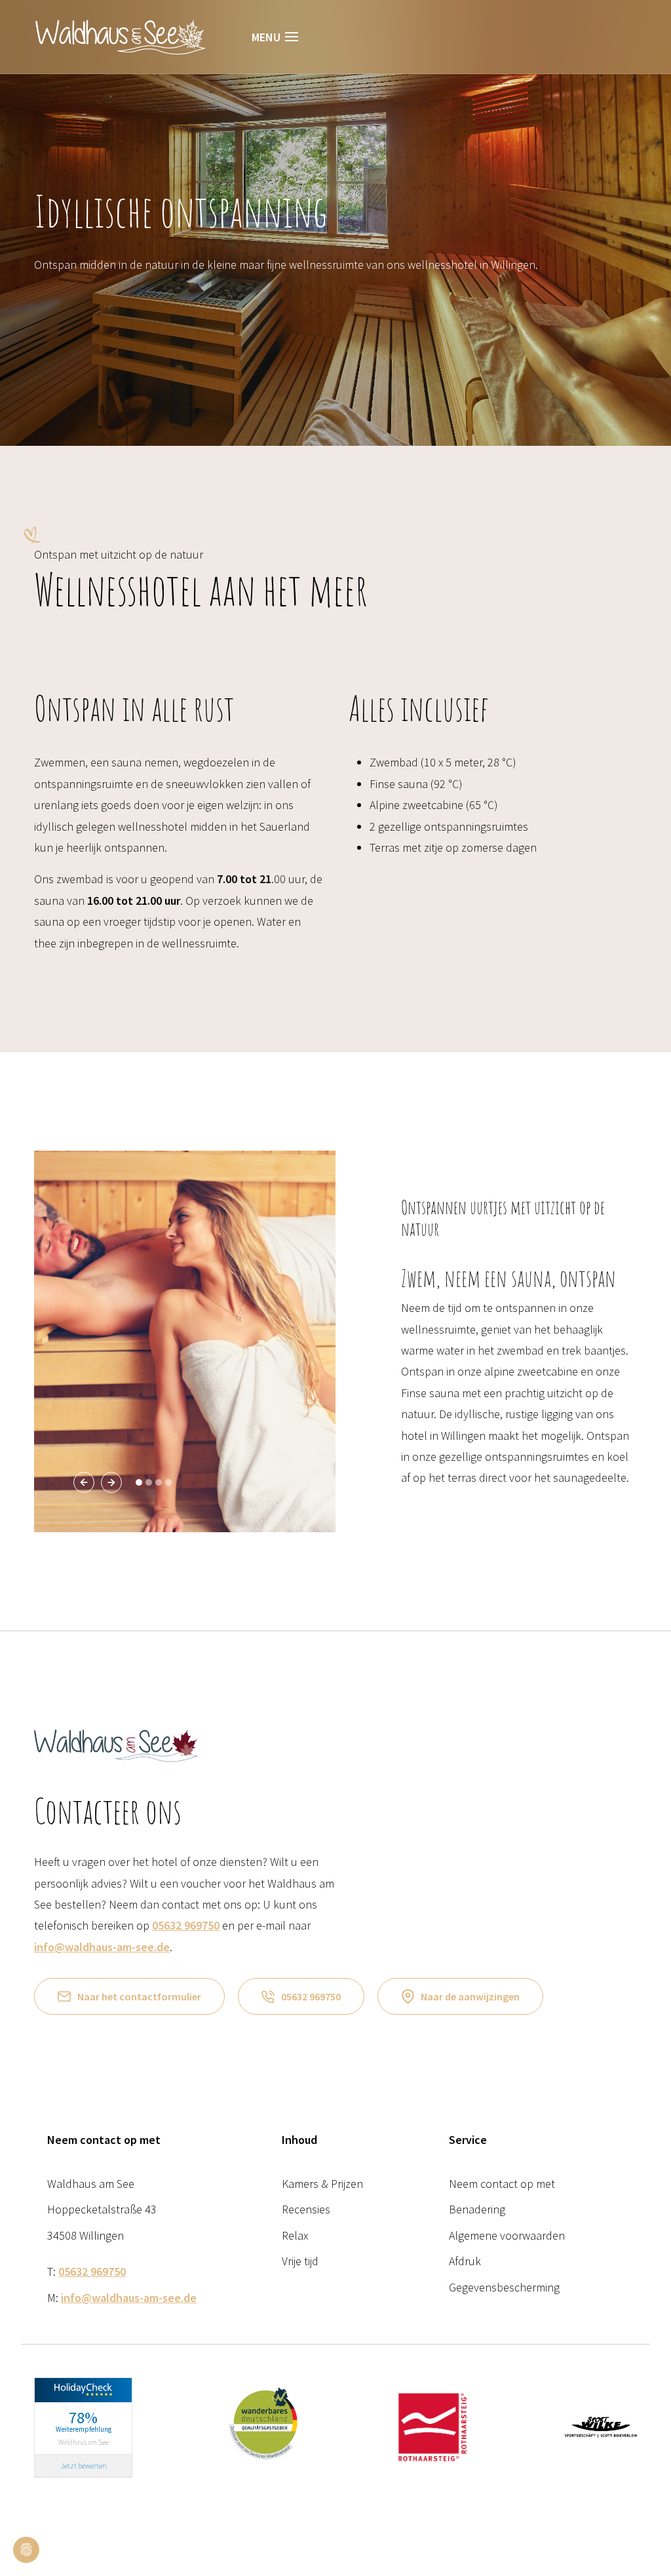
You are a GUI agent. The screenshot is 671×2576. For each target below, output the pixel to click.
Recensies (306, 2209)
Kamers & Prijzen (322, 2184)
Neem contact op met (502, 2184)
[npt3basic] (120, 35)
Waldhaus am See (84, 2442)
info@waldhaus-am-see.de (102, 1947)
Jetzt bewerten (84, 2466)
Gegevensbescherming (504, 2287)
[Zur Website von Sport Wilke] (601, 2426)
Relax (295, 2235)
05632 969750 (186, 1925)
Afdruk (465, 2261)
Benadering (477, 2209)
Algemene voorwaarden (507, 2235)
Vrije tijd (300, 2261)
